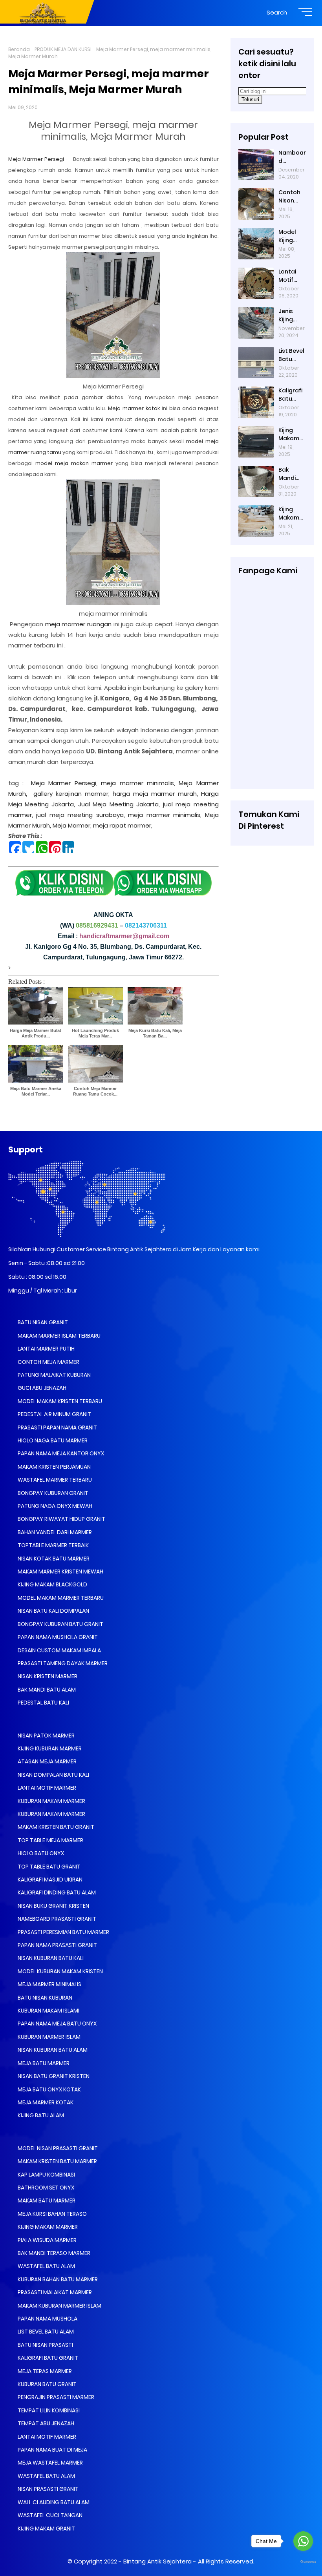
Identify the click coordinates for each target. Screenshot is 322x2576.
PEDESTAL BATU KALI (43, 1703)
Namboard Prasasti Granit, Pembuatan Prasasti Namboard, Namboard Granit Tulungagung (292, 157)
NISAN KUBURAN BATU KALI (50, 1958)
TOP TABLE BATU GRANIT (48, 1867)
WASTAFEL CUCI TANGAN (49, 2515)
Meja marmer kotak (134, 408)
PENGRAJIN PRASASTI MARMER (55, 2397)
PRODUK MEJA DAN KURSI (63, 49)
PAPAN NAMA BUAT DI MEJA (52, 2450)
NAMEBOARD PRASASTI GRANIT (56, 1919)
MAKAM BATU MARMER (46, 2200)
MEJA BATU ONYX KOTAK (49, 2089)
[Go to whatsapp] (303, 2541)
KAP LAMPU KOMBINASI (46, 2175)
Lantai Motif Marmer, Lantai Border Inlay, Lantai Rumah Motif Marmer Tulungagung (292, 276)
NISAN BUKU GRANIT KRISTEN (53, 1906)
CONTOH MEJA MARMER (48, 1362)
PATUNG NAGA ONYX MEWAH (54, 1506)
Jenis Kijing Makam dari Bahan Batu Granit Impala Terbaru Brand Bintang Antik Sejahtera (290, 315)
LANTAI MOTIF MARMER (46, 1788)
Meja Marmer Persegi (37, 159)
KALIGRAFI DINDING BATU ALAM (56, 1892)
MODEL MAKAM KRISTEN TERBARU (59, 1401)
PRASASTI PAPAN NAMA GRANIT (57, 1427)
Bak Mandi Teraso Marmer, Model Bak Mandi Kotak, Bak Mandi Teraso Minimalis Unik (291, 474)
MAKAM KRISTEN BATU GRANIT (55, 1827)
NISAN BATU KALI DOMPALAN (53, 1611)
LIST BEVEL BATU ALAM (45, 2332)
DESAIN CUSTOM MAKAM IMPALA (59, 1650)
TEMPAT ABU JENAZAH (45, 2423)
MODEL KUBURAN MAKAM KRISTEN (60, 1971)
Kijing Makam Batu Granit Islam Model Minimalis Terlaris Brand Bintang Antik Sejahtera (291, 434)
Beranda (19, 49)
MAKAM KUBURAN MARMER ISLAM (59, 2306)
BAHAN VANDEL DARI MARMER (54, 1532)
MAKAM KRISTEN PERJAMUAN (54, 1467)
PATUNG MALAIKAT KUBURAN (54, 1375)
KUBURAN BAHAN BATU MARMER (57, 2279)
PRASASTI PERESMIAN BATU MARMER (63, 1932)
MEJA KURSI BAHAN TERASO (52, 2214)
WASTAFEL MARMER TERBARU (54, 1480)
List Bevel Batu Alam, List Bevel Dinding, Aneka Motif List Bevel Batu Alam (292, 355)
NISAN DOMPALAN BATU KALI (53, 1775)
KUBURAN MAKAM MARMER (51, 1801)
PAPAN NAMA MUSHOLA (47, 2319)
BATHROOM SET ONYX (45, 2188)
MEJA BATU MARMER (43, 2063)
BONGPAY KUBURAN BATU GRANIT (60, 1624)
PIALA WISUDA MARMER (47, 2240)
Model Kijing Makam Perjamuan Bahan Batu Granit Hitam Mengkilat (292, 236)
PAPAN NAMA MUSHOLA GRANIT (57, 1637)
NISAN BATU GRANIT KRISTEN (53, 2076)
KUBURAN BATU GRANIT (47, 2384)
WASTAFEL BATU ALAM (46, 2266)
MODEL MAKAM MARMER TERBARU (60, 1598)
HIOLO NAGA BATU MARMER (52, 1440)
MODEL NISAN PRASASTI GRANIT (57, 2148)
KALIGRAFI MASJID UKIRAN (49, 1880)
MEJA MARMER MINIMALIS (49, 1984)
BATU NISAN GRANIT (42, 1322)
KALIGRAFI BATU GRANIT (47, 2358)
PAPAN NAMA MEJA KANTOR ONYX (60, 1453)
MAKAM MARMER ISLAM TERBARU (59, 1336)
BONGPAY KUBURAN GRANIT (52, 1493)
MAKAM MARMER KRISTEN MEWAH (60, 1571)
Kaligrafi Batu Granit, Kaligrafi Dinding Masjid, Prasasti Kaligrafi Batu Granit (290, 395)
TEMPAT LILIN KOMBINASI (48, 2410)
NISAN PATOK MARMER (46, 1736)
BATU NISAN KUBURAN (44, 1998)
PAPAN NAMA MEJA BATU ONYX (57, 2024)
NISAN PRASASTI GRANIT (48, 2489)
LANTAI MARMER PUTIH (46, 1349)
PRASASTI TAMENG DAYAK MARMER (62, 1663)
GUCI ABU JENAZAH (41, 1388)
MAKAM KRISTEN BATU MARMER (57, 2161)
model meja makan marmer (74, 463)
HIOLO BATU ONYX (40, 1853)
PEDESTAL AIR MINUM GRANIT (54, 1414)
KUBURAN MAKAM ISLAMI (48, 2011)
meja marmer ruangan (78, 624)
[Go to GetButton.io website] (303, 2562)
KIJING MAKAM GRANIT (46, 2529)
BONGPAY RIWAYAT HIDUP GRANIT (61, 1519)
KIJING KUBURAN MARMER (49, 1748)
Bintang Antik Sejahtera (157, 2561)
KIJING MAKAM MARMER (47, 2227)
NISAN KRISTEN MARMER (47, 1676)
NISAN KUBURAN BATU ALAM (52, 2050)
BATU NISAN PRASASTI (45, 2345)
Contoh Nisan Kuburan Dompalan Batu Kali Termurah (292, 197)
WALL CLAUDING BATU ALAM (53, 2502)
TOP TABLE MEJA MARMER (50, 1840)
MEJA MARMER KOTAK (45, 2102)
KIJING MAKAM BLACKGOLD (52, 1584)
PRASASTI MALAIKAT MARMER (54, 2292)
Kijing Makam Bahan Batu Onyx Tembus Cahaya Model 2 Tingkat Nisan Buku (290, 514)
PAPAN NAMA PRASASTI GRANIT (57, 1945)
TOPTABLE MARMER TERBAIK (53, 1545)
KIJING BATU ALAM (40, 2115)
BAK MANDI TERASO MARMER (53, 2253)
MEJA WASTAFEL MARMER (50, 2463)
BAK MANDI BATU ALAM (46, 1690)
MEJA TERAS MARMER (44, 2371)
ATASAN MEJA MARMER (47, 1761)
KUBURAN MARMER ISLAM (48, 2037)
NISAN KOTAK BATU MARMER (53, 1559)
